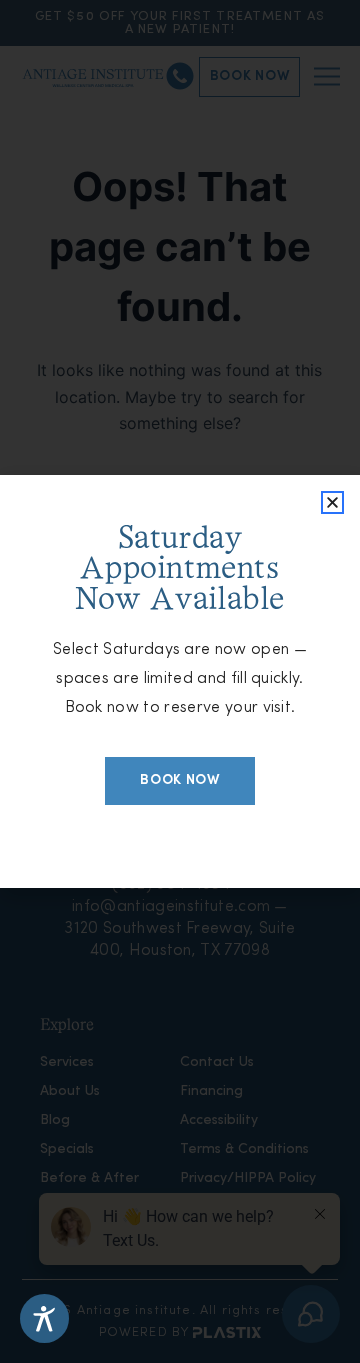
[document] (180, 681)
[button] (332, 502)
